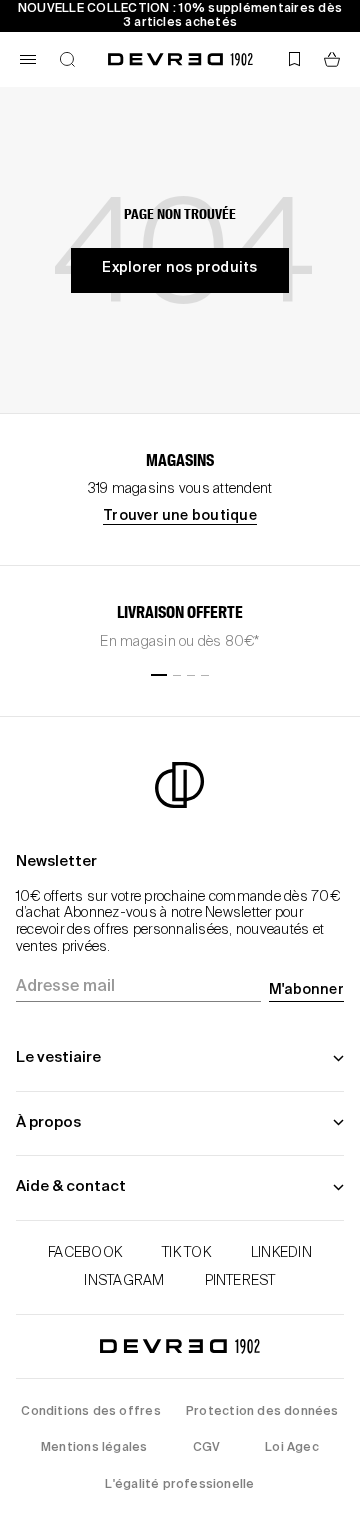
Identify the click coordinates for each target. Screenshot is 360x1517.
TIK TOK (186, 1253)
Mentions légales (94, 1448)
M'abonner (306, 990)
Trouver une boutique (180, 516)
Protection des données (262, 1412)
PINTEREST (240, 1281)
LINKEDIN (281, 1253)
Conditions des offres (90, 1412)
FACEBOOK (85, 1253)
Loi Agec (292, 1448)
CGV (207, 1448)
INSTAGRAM (124, 1281)
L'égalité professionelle (179, 1485)
